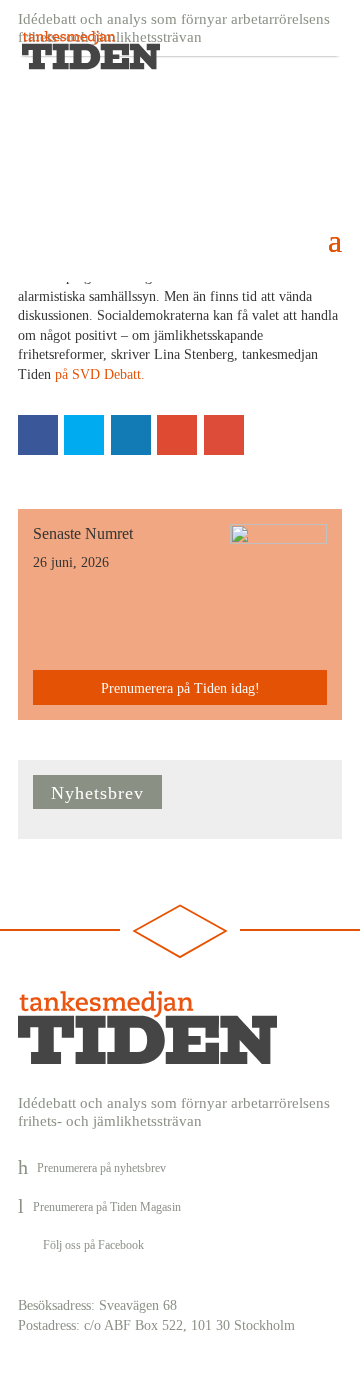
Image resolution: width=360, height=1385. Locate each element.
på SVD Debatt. (98, 374)
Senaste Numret (83, 533)
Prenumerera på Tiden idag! (180, 688)
